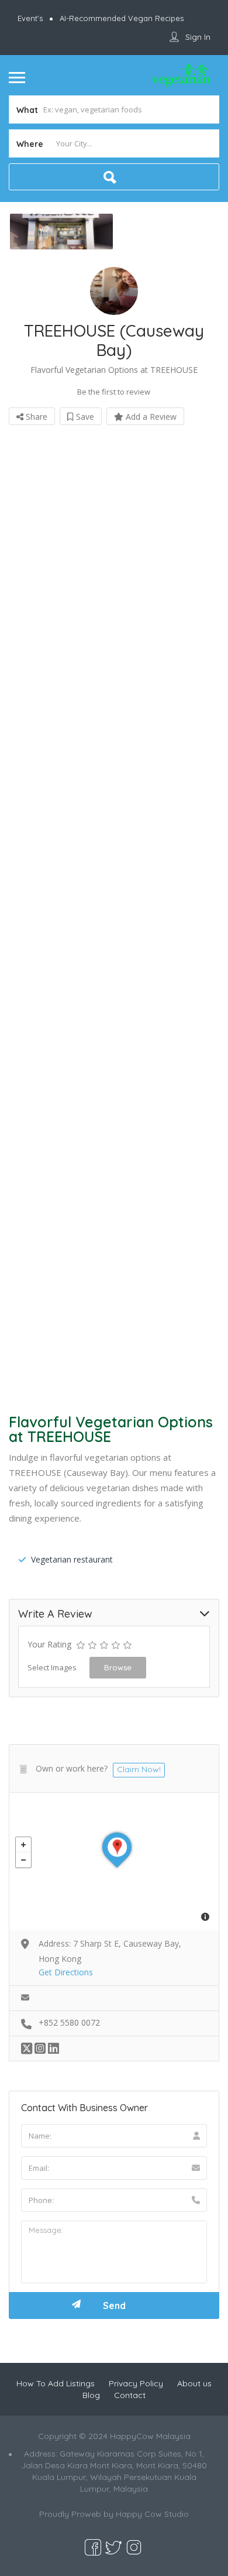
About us (194, 2383)
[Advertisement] (114, 915)
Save (84, 417)
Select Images (52, 1667)
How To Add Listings (56, 2383)
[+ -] (114, 1861)
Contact (130, 2395)
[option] (61, 232)
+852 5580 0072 (69, 2022)
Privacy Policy (136, 2383)
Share (35, 417)
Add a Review (150, 417)
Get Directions (66, 1972)
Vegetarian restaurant (72, 1559)
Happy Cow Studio (152, 2514)
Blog (91, 2395)
